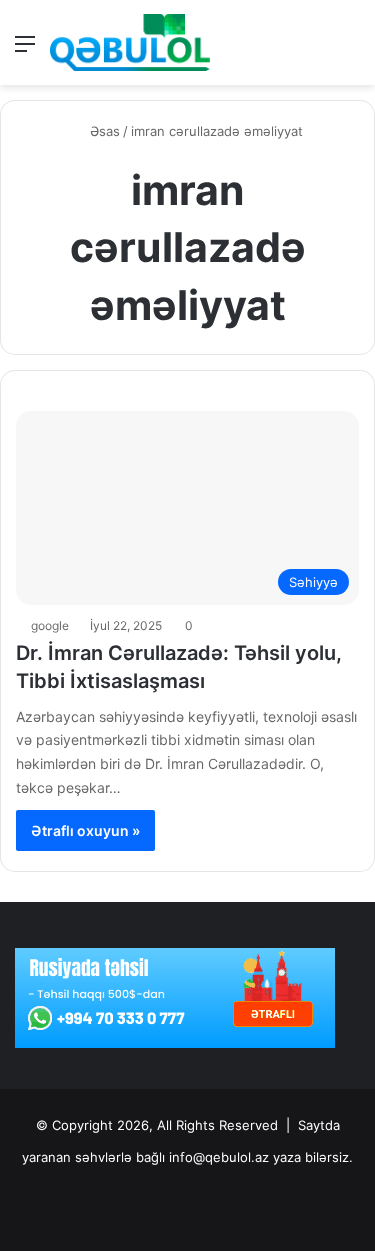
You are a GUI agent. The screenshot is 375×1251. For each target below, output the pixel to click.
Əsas (103, 131)
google (50, 625)
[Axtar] (350, 50)
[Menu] (25, 50)
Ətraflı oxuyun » (85, 830)
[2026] (130, 42)
